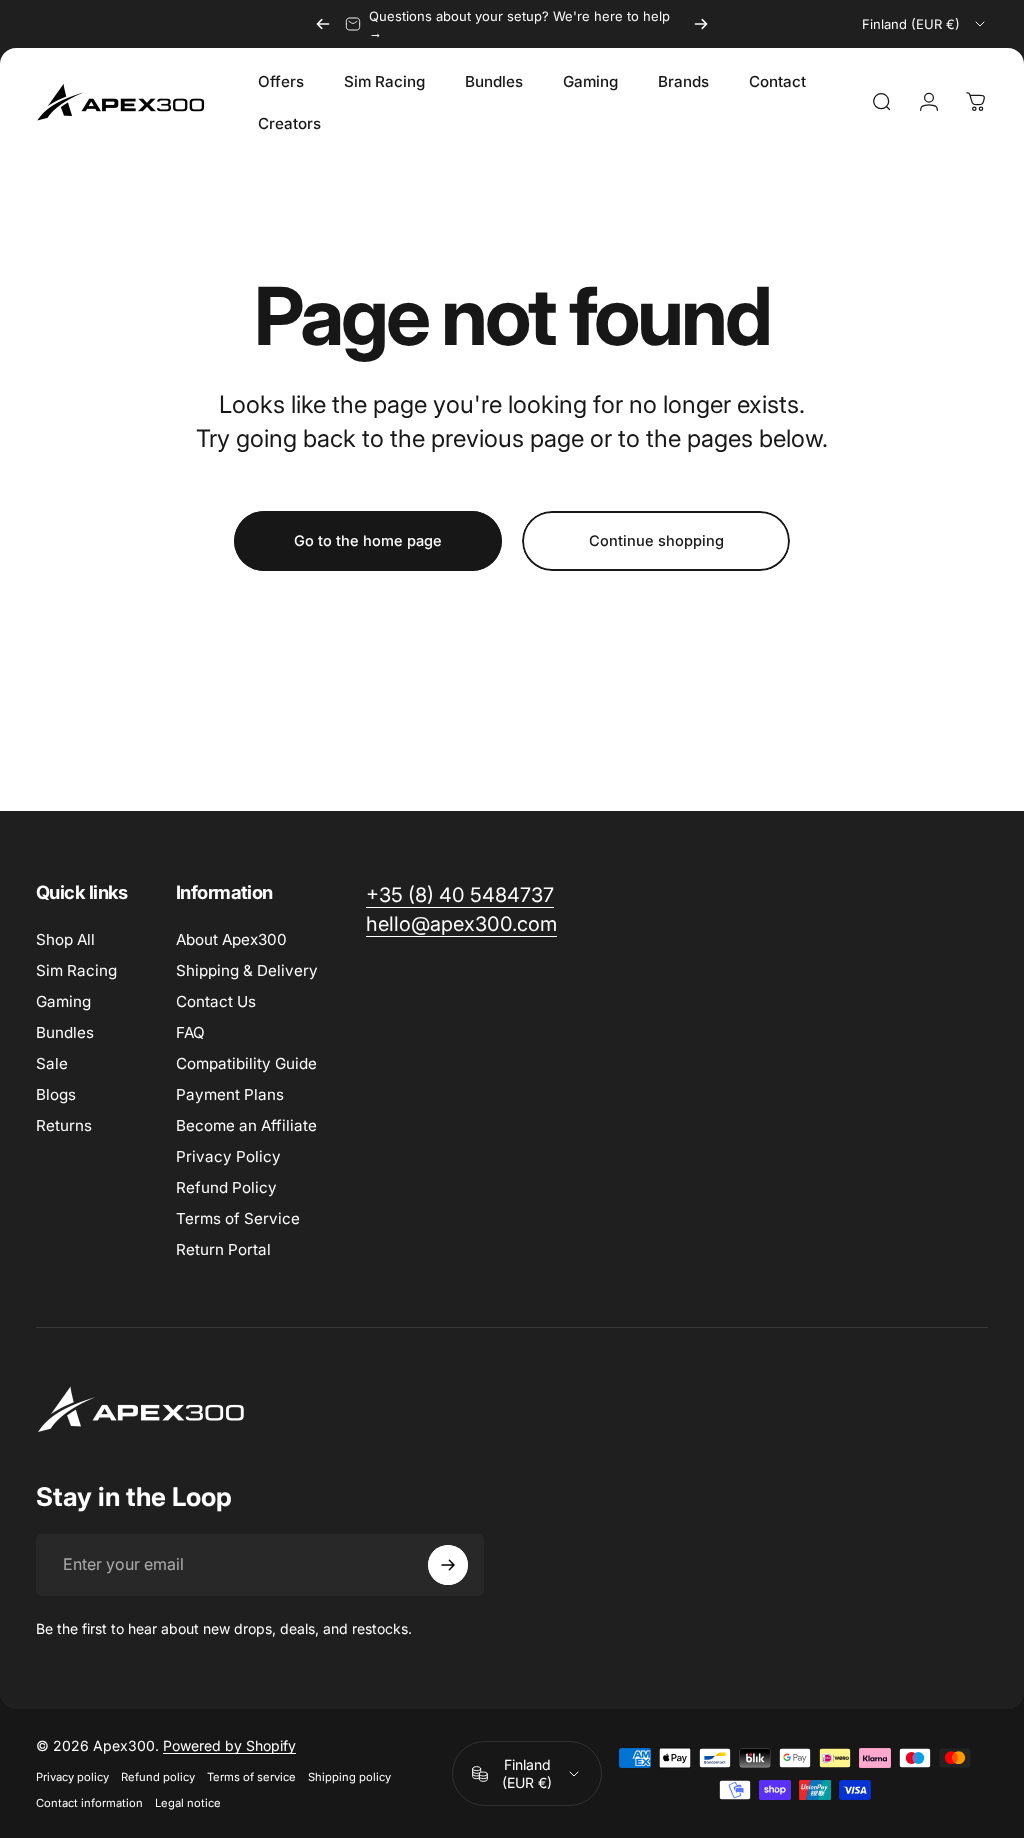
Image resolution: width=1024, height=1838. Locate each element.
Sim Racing (76, 970)
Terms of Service (238, 1218)
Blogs (56, 1094)
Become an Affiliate (246, 1125)
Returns (64, 1125)
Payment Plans (230, 1094)
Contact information (89, 1803)
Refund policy (158, 1777)
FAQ (190, 1032)
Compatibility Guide (246, 1063)
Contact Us (216, 1001)
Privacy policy (72, 1777)
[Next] (701, 24)
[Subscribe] (448, 1565)
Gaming (63, 1001)
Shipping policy (349, 1777)
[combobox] (925, 24)
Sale (52, 1063)
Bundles (65, 1032)
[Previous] (323, 24)
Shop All (65, 939)
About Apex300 (231, 939)
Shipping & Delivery (247, 970)
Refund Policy (226, 1187)
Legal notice (188, 1803)
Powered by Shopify (229, 1745)
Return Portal (223, 1249)
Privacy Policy (228, 1156)
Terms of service (251, 1777)
